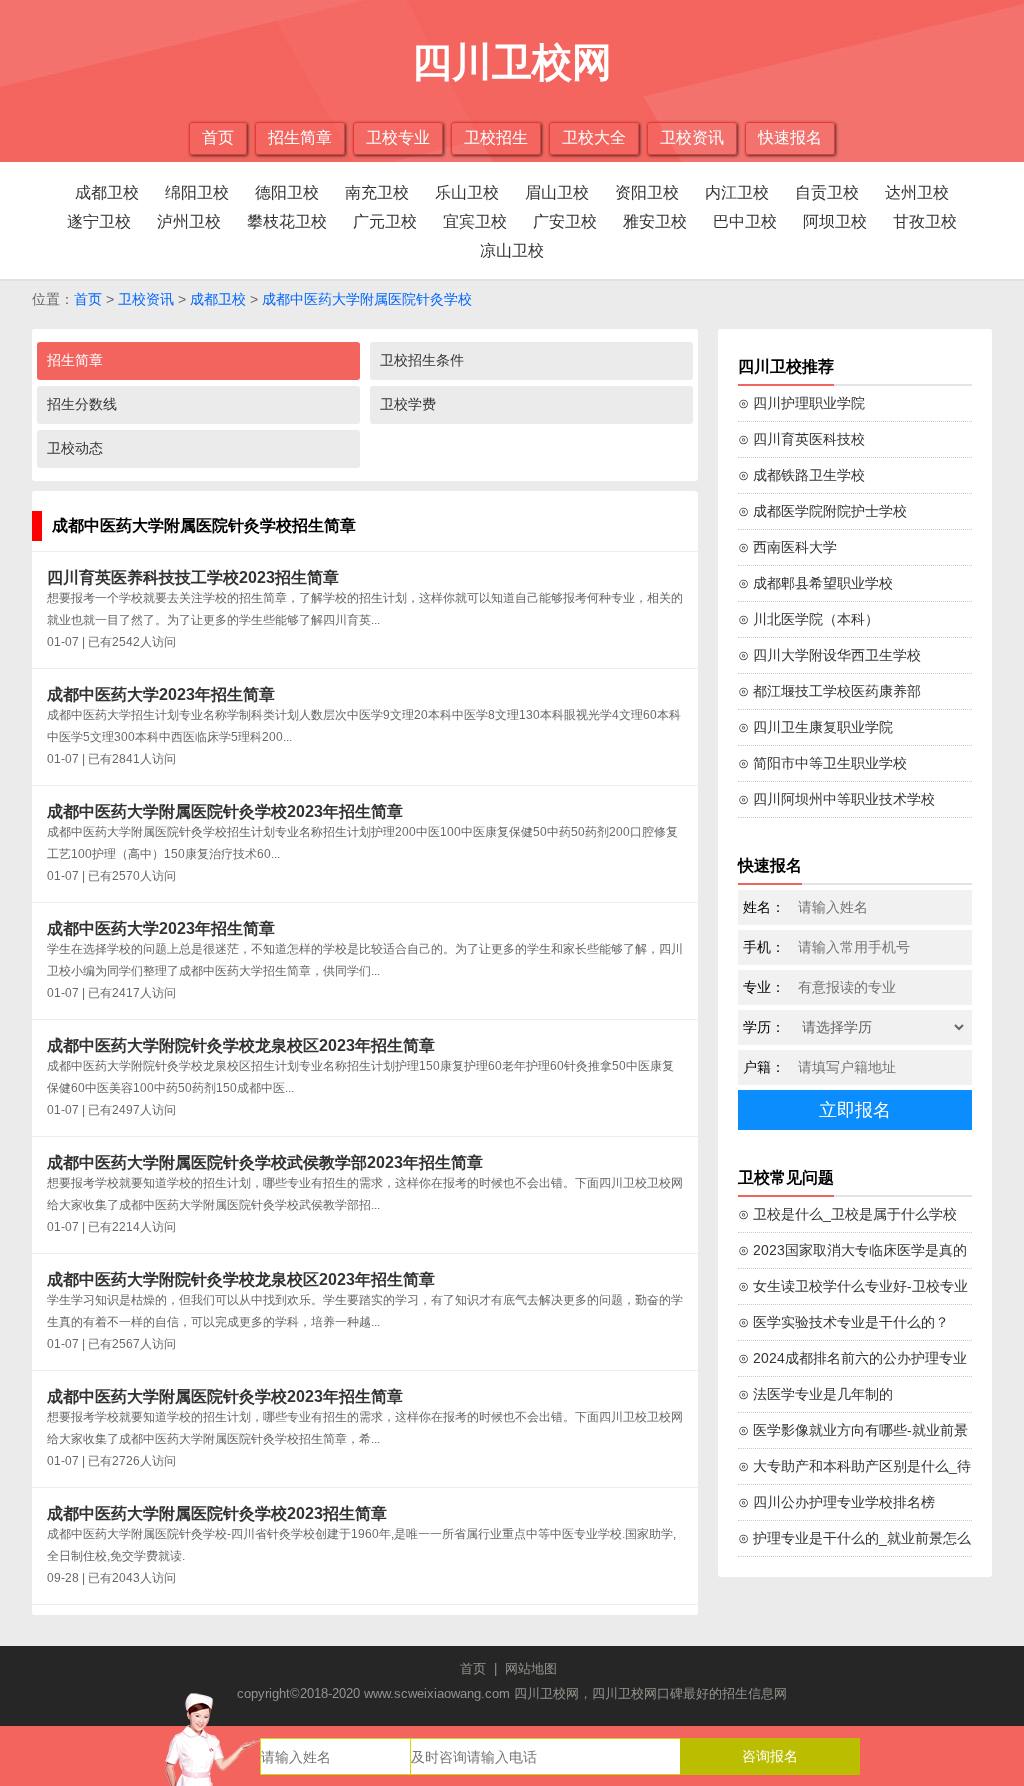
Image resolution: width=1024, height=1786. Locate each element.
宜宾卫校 (475, 221)
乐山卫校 (467, 192)
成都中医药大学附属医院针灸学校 (367, 299)
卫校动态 (75, 448)
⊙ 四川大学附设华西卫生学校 (829, 655)
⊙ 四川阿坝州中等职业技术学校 (836, 799)
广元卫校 (385, 221)
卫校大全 (594, 137)
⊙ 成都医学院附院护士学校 (822, 511)
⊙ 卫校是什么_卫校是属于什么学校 (847, 1214)
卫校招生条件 (422, 360)
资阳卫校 (647, 192)
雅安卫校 (655, 221)
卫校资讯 (692, 137)
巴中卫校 (745, 221)
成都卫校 (107, 192)
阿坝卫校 (835, 221)
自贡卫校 (827, 192)
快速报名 (790, 137)
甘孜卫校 (925, 221)
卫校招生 (496, 137)
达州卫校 (917, 192)
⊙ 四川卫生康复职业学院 (815, 727)
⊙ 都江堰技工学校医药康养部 (829, 691)
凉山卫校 (512, 250)
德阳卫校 (287, 192)
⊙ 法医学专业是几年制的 (815, 1394)
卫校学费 (408, 404)
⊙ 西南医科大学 (787, 547)
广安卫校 (565, 221)
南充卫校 (377, 192)
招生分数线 (82, 404)
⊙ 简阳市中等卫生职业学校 (822, 763)
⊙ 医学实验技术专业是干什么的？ (843, 1322)
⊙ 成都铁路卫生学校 (801, 475)
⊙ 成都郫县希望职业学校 (815, 583)
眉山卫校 (557, 192)
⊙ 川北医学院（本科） (808, 619)
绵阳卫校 (197, 192)
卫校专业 (398, 137)
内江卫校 (737, 192)
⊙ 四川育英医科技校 (801, 439)
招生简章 (300, 137)
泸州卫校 (189, 221)
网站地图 (531, 1668)
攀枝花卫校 (287, 221)
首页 (218, 137)
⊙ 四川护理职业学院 (801, 403)
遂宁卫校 (99, 221)
